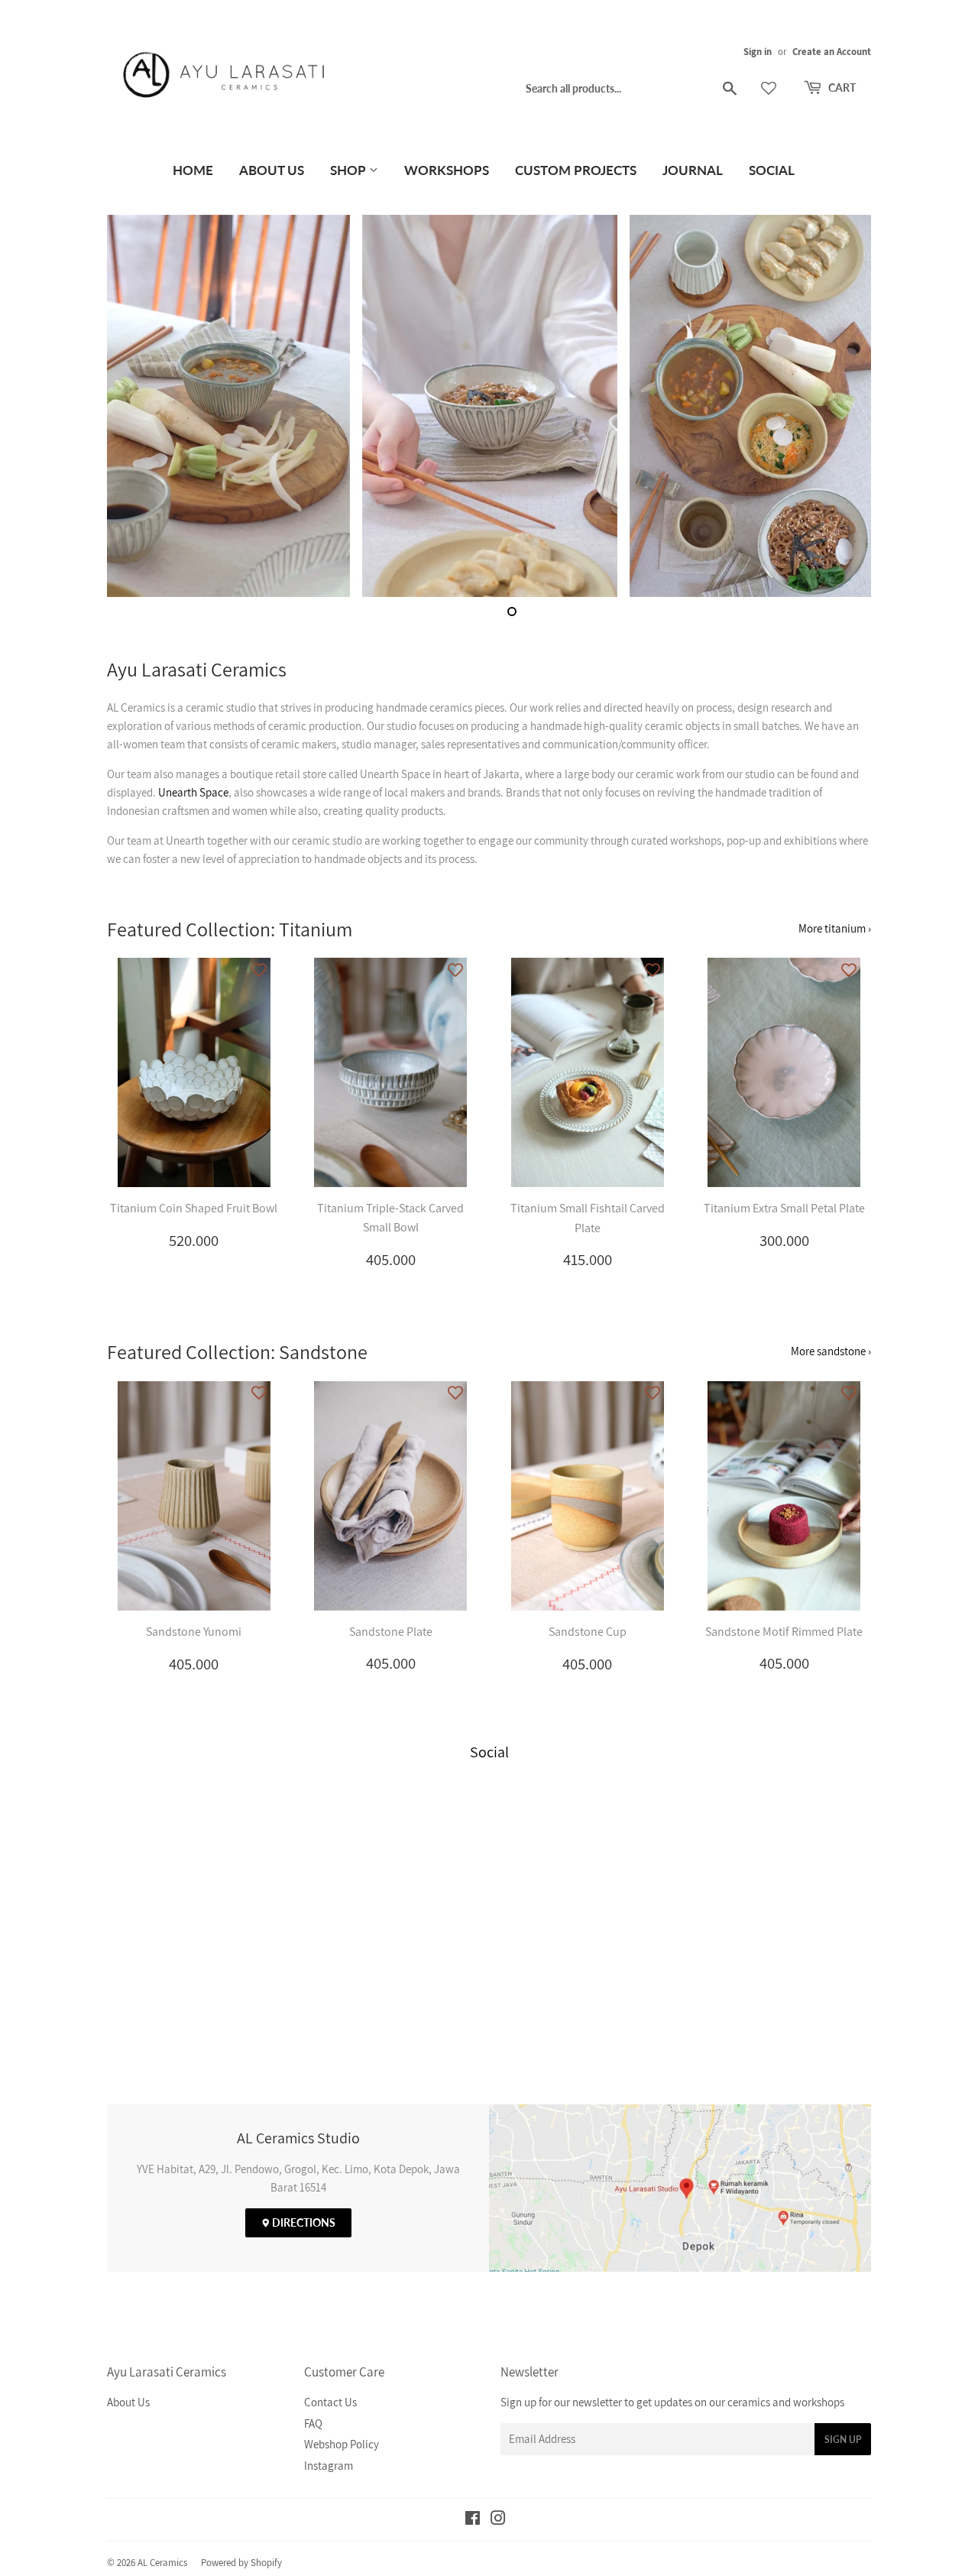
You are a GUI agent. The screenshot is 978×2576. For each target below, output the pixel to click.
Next (839, 406)
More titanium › (835, 928)
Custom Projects (576, 170)
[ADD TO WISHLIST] (259, 969)
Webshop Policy (342, 2444)
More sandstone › (831, 1351)
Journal (693, 170)
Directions (303, 2222)
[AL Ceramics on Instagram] (498, 2520)
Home (193, 170)
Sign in (758, 52)
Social (772, 170)
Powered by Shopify (241, 2563)
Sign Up (843, 2440)
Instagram (329, 2466)
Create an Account (832, 52)
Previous (139, 406)
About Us (272, 170)
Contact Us (330, 2402)
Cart (841, 88)
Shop (350, 170)
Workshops (447, 170)
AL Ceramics (162, 2563)
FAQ (313, 2424)
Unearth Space (193, 792)
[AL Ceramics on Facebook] (473, 2520)
